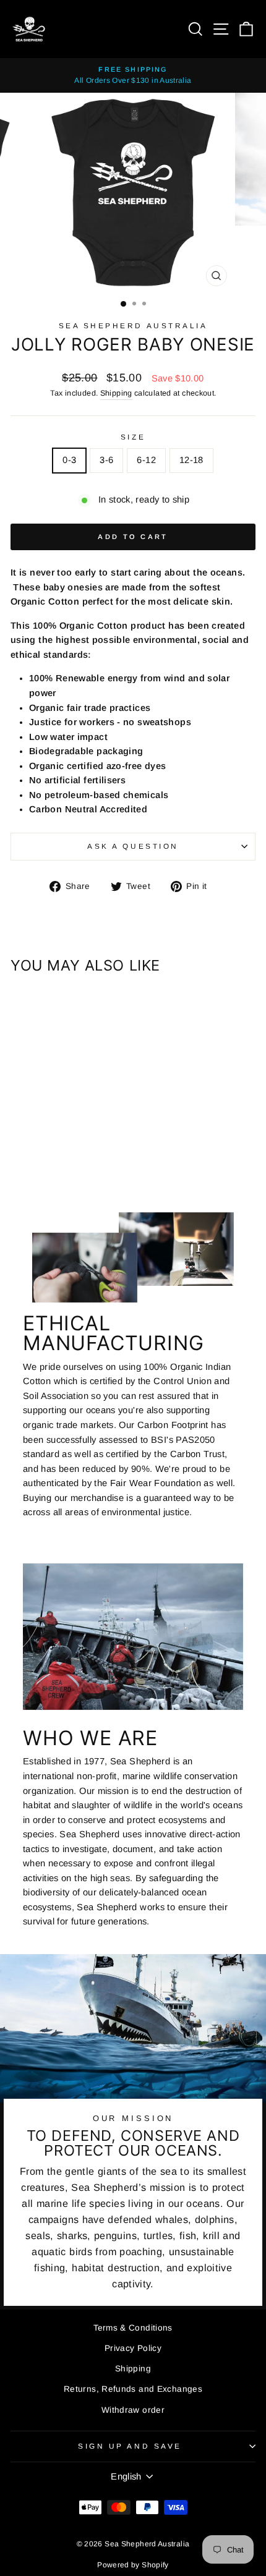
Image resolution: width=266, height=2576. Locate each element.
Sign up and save (130, 2446)
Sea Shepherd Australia (133, 325)
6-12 (146, 460)
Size (133, 437)
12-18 (191, 460)
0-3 (69, 460)
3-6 (106, 460)
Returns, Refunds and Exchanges (133, 2389)
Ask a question (133, 846)
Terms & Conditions (133, 2328)
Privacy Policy (133, 2348)
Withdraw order (133, 2410)
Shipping (116, 393)
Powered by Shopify (133, 2565)
